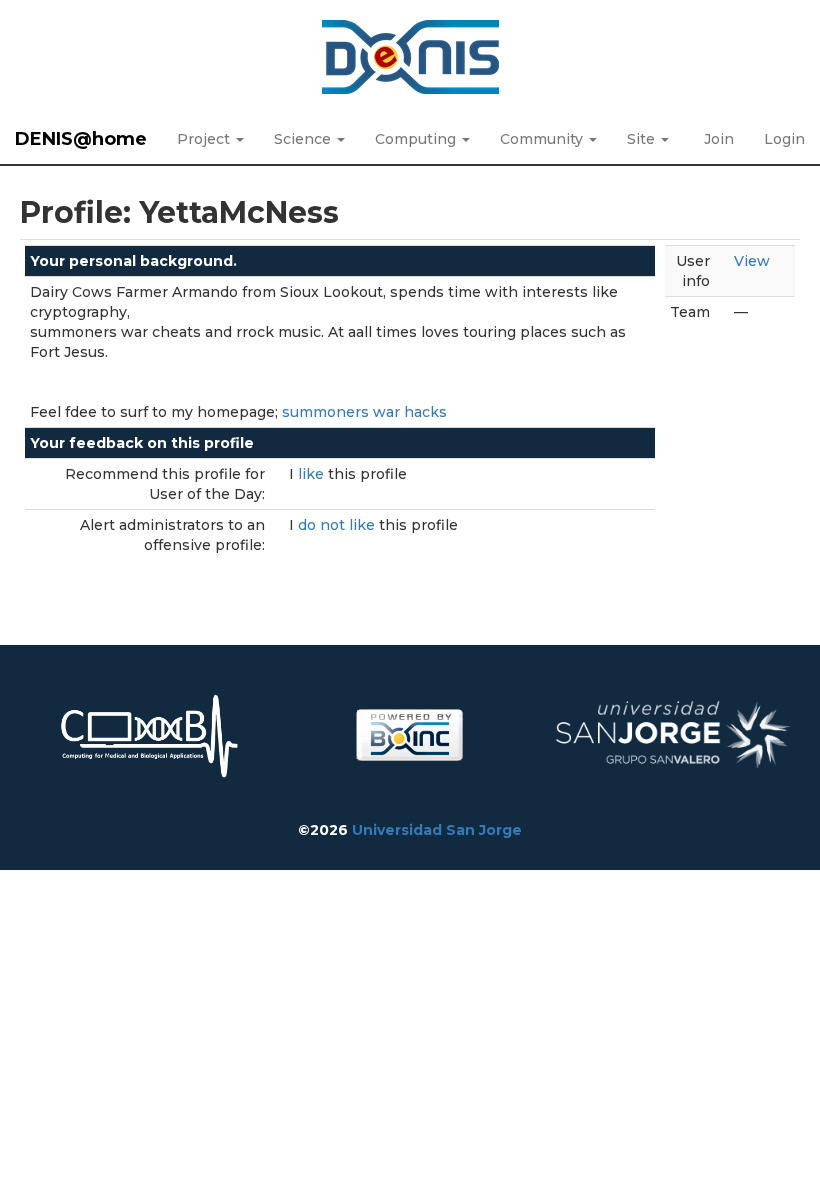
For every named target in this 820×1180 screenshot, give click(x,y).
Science (304, 139)
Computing (417, 139)
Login (784, 139)
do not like (338, 525)
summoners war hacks (364, 412)
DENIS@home (81, 139)
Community (543, 139)
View (752, 261)
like (313, 474)
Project (205, 139)
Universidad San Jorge (437, 830)
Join (719, 139)
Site (643, 139)
